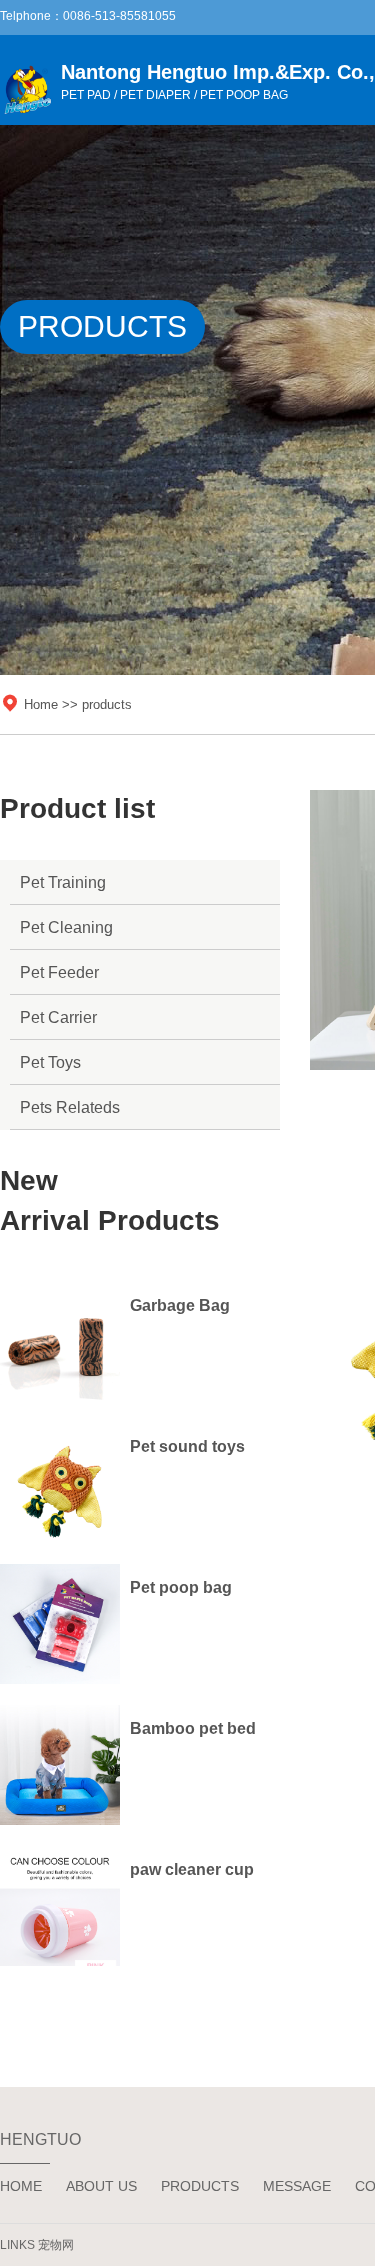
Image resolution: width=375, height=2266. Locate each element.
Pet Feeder (59, 972)
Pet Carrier (58, 1017)
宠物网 (56, 2245)
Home (41, 704)
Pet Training (63, 882)
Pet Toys (50, 1062)
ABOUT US (101, 2186)
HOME (21, 2186)
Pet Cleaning (66, 927)
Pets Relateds (70, 1107)
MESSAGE (297, 2186)
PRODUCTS (200, 2186)
